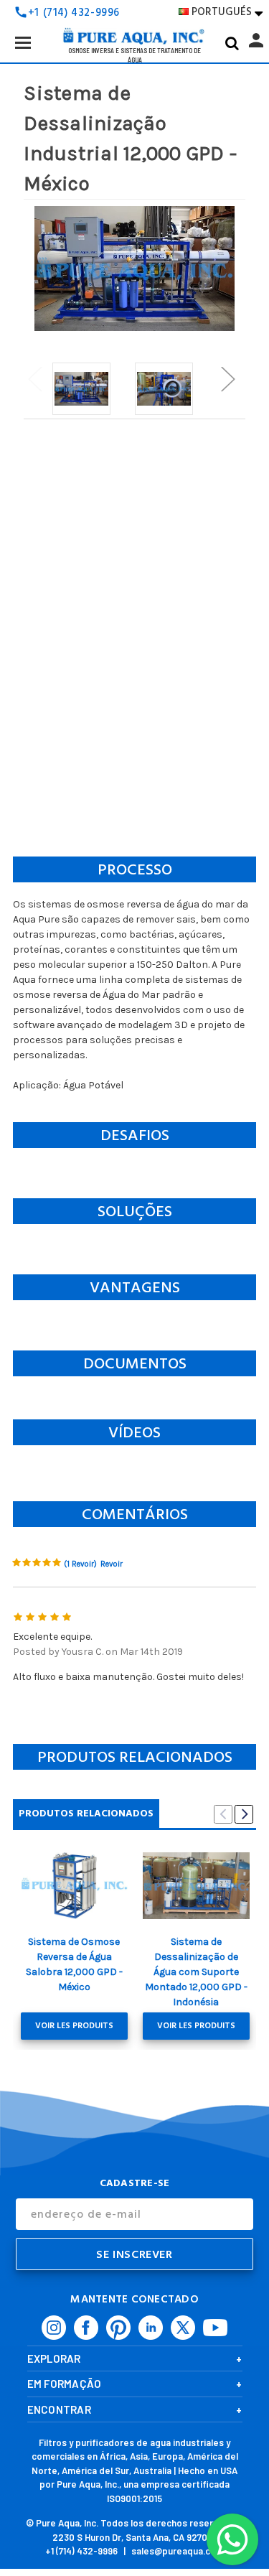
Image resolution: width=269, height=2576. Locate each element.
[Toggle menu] (23, 42)
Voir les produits (74, 2026)
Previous (34, 378)
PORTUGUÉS (227, 12)
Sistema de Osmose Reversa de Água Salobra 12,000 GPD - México (74, 1964)
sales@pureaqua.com (178, 2551)
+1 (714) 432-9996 (81, 2551)
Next (227, 378)
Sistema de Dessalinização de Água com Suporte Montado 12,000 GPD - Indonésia (196, 1972)
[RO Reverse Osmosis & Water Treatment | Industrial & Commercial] (135, 14)
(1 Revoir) (80, 1564)
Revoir (112, 1564)
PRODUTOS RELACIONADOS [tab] (86, 1813)
